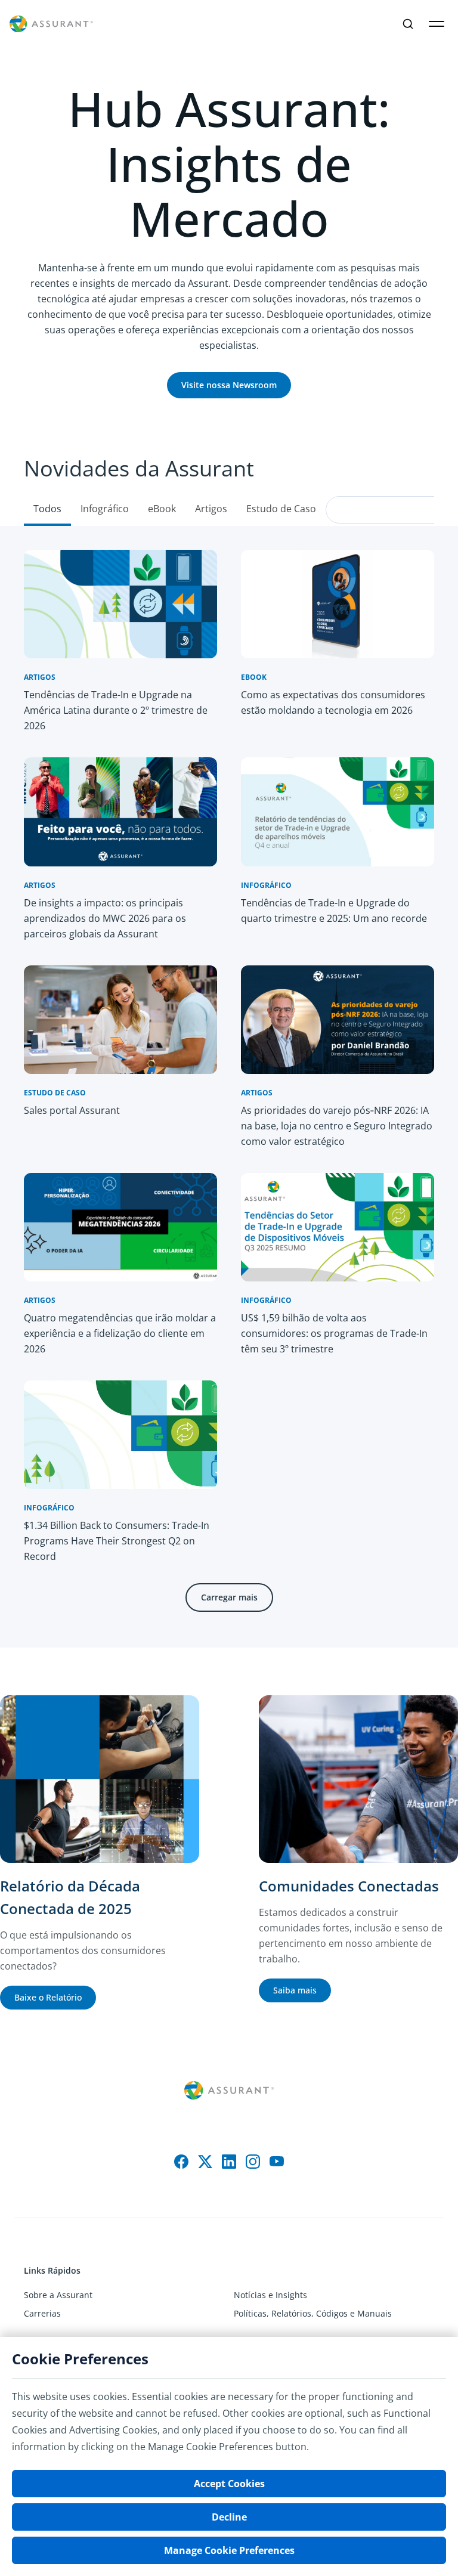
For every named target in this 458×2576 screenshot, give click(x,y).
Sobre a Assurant (58, 2295)
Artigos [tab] (211, 509)
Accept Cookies (229, 2484)
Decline (229, 2517)
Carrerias (42, 2313)
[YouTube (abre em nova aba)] (277, 2162)
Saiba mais (295, 1990)
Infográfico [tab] (105, 509)
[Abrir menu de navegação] (437, 24)
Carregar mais (229, 1597)
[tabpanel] (229, 1087)
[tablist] (229, 479)
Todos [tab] (47, 509)
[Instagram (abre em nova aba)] (253, 2162)
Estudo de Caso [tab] (281, 509)
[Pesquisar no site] (408, 24)
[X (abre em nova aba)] (205, 2162)
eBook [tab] (162, 509)
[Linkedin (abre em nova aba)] (229, 2162)
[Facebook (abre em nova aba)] (181, 2162)
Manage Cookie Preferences (229, 2550)
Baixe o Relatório (48, 1997)
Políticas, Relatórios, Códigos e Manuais (313, 2313)
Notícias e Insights (270, 2295)
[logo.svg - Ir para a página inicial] (51, 24)
